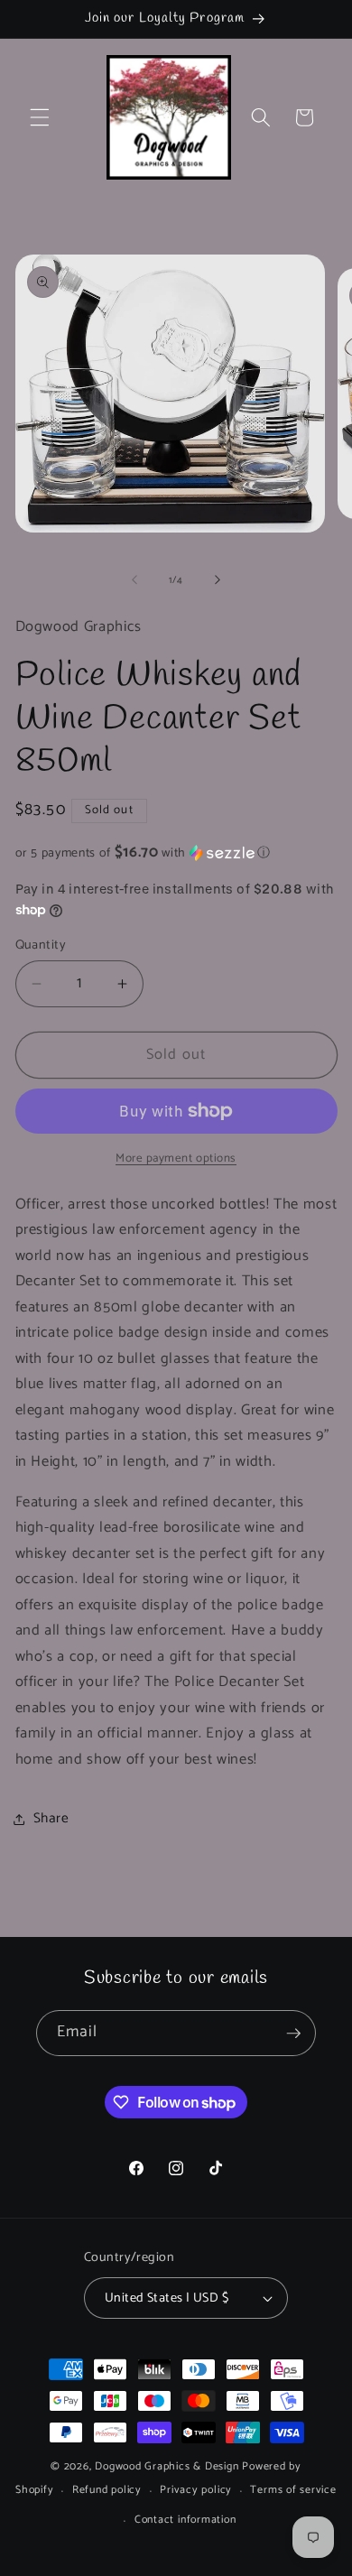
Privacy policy (196, 2490)
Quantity (41, 945)
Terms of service (293, 2490)
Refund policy (107, 2490)
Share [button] (51, 1818)
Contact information (185, 2520)
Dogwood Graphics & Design (167, 2467)
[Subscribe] (293, 2034)
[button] (40, 117)
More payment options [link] (176, 1158)
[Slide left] (134, 580)
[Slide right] (218, 580)
